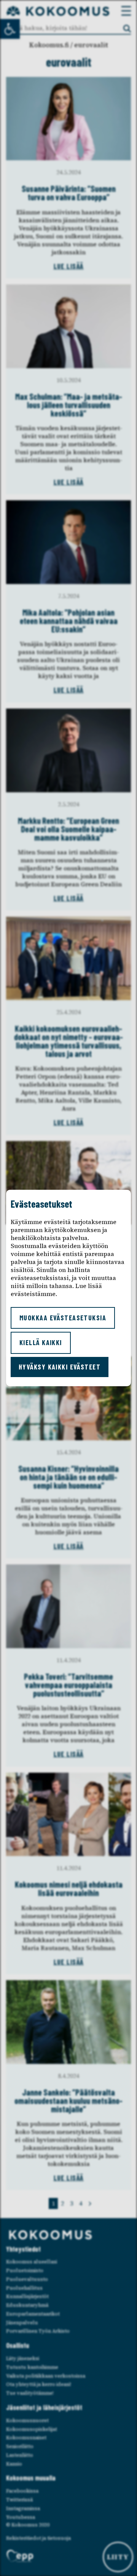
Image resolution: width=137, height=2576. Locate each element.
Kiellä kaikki (41, 1342)
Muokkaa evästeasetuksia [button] (63, 1318)
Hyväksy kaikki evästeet (60, 1367)
